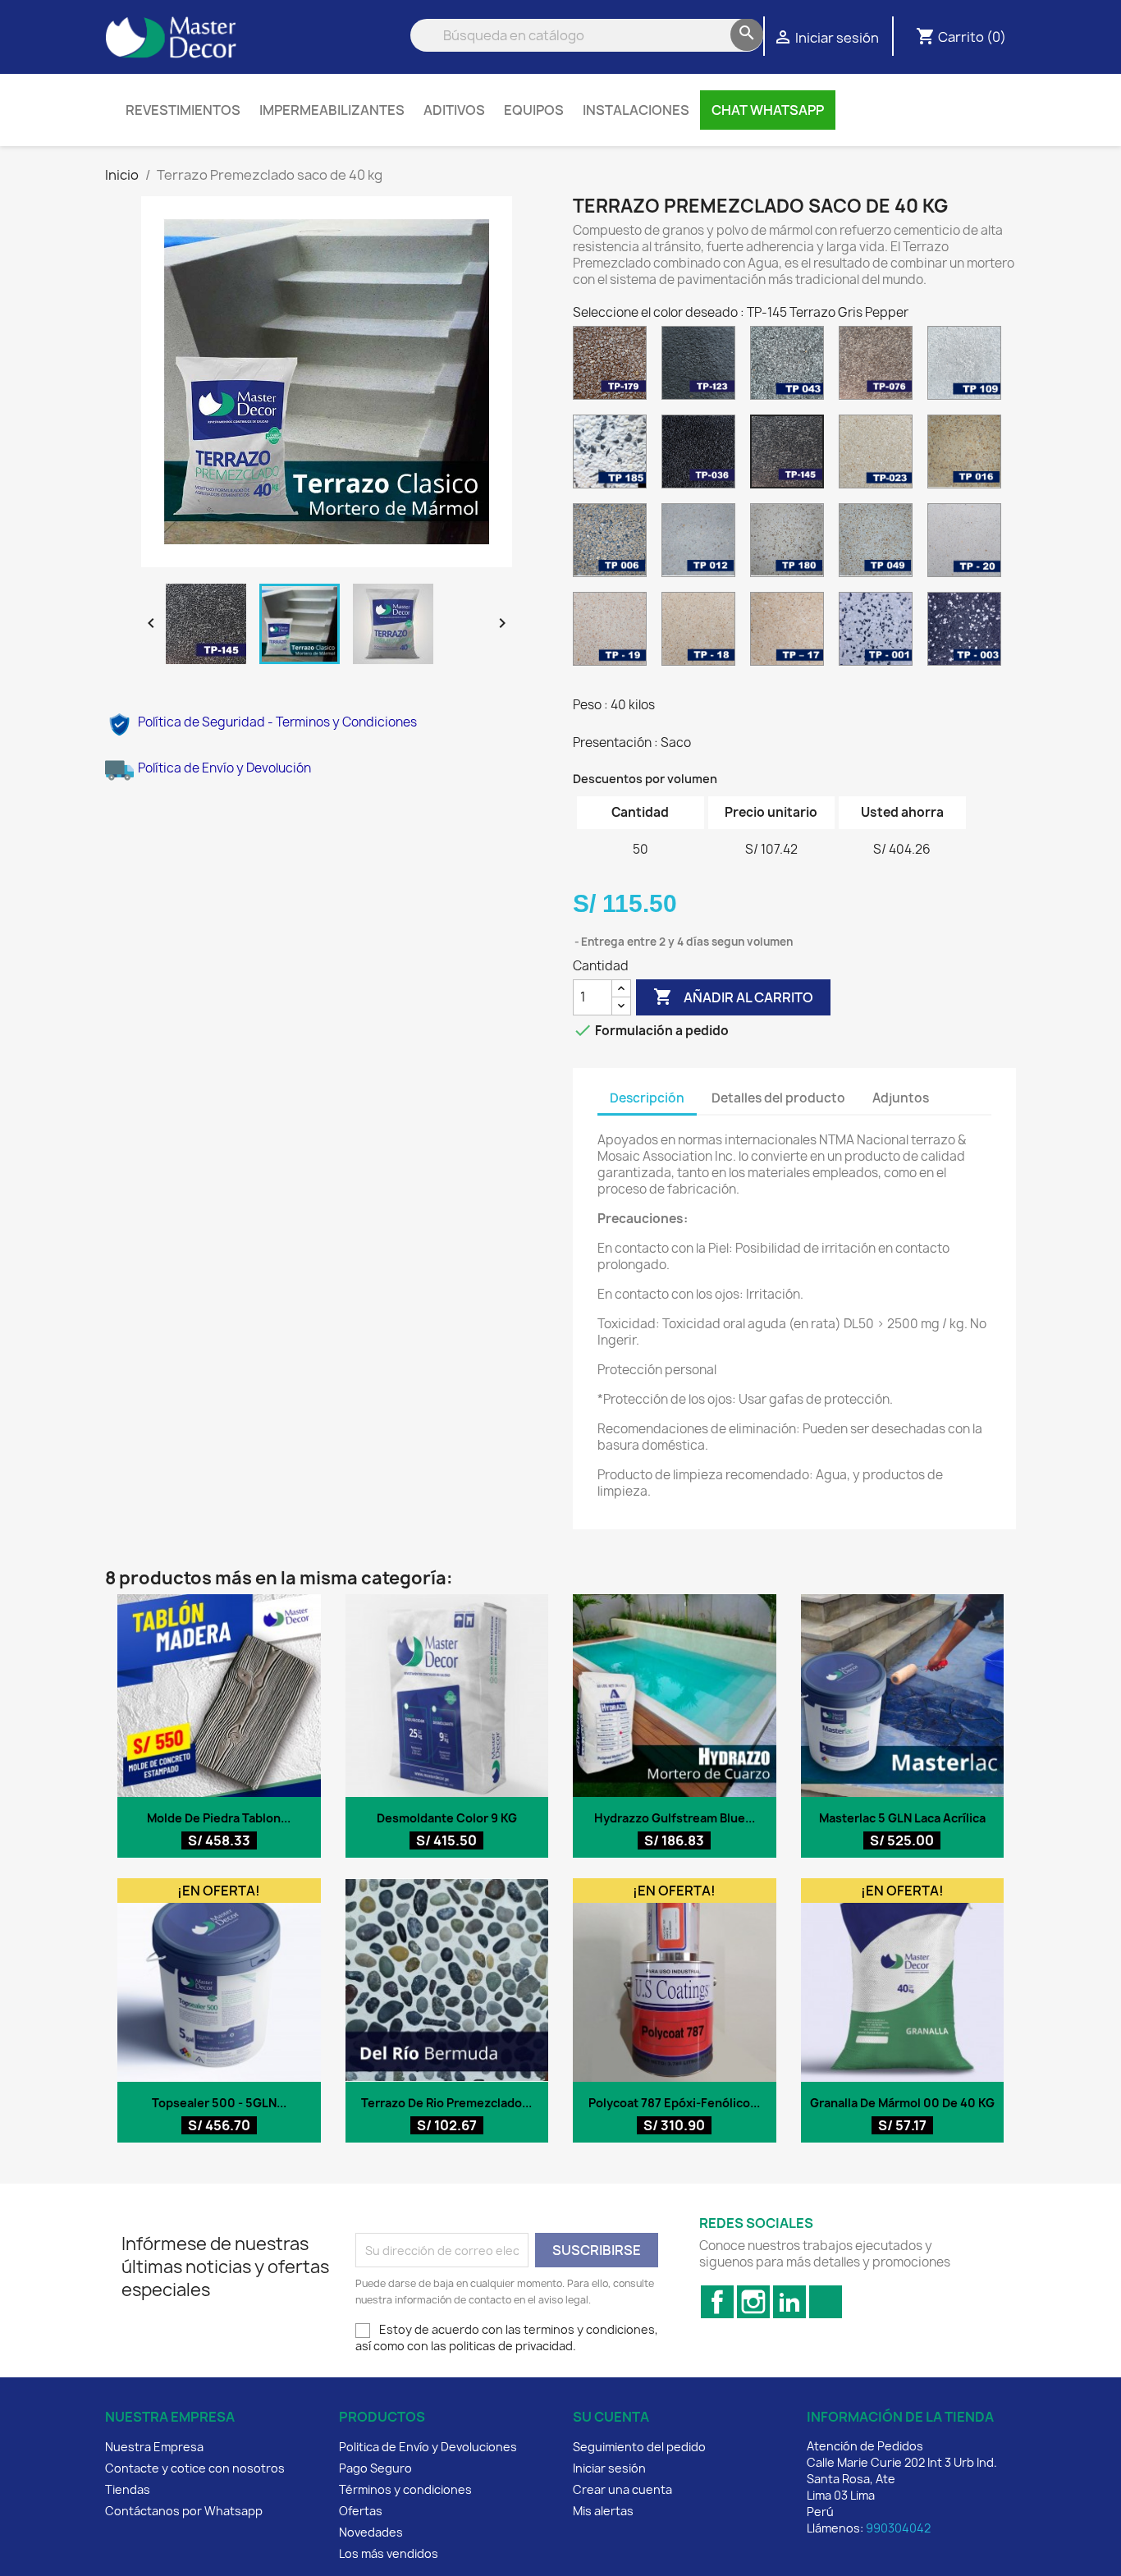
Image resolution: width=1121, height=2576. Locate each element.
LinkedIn (789, 2302)
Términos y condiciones (405, 2489)
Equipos (534, 110)
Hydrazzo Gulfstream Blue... (675, 1818)
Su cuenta (611, 2417)
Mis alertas (603, 2511)
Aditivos (454, 110)
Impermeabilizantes (332, 110)
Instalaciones (636, 110)
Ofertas (361, 2511)
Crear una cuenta (622, 2489)
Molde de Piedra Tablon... (219, 1818)
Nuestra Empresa (154, 2447)
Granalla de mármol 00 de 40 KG (902, 2103)
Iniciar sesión (609, 2468)
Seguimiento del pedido (639, 2447)
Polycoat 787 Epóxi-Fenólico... (674, 2103)
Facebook (717, 2302)
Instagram (753, 2302)
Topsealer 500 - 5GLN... (219, 2103)
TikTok (826, 2302)
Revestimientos (183, 110)
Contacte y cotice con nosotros (195, 2468)
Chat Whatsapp (768, 110)
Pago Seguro (375, 2468)
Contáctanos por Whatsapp (184, 2511)
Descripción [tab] (647, 1098)
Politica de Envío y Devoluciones (428, 2447)
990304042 (898, 2528)
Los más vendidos (389, 2553)
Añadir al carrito (733, 997)
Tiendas (128, 2489)
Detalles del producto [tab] (778, 1098)
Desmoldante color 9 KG (447, 1818)
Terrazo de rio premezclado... (446, 2103)
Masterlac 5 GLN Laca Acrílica (902, 1818)
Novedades (371, 2532)
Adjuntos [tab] (901, 1098)
